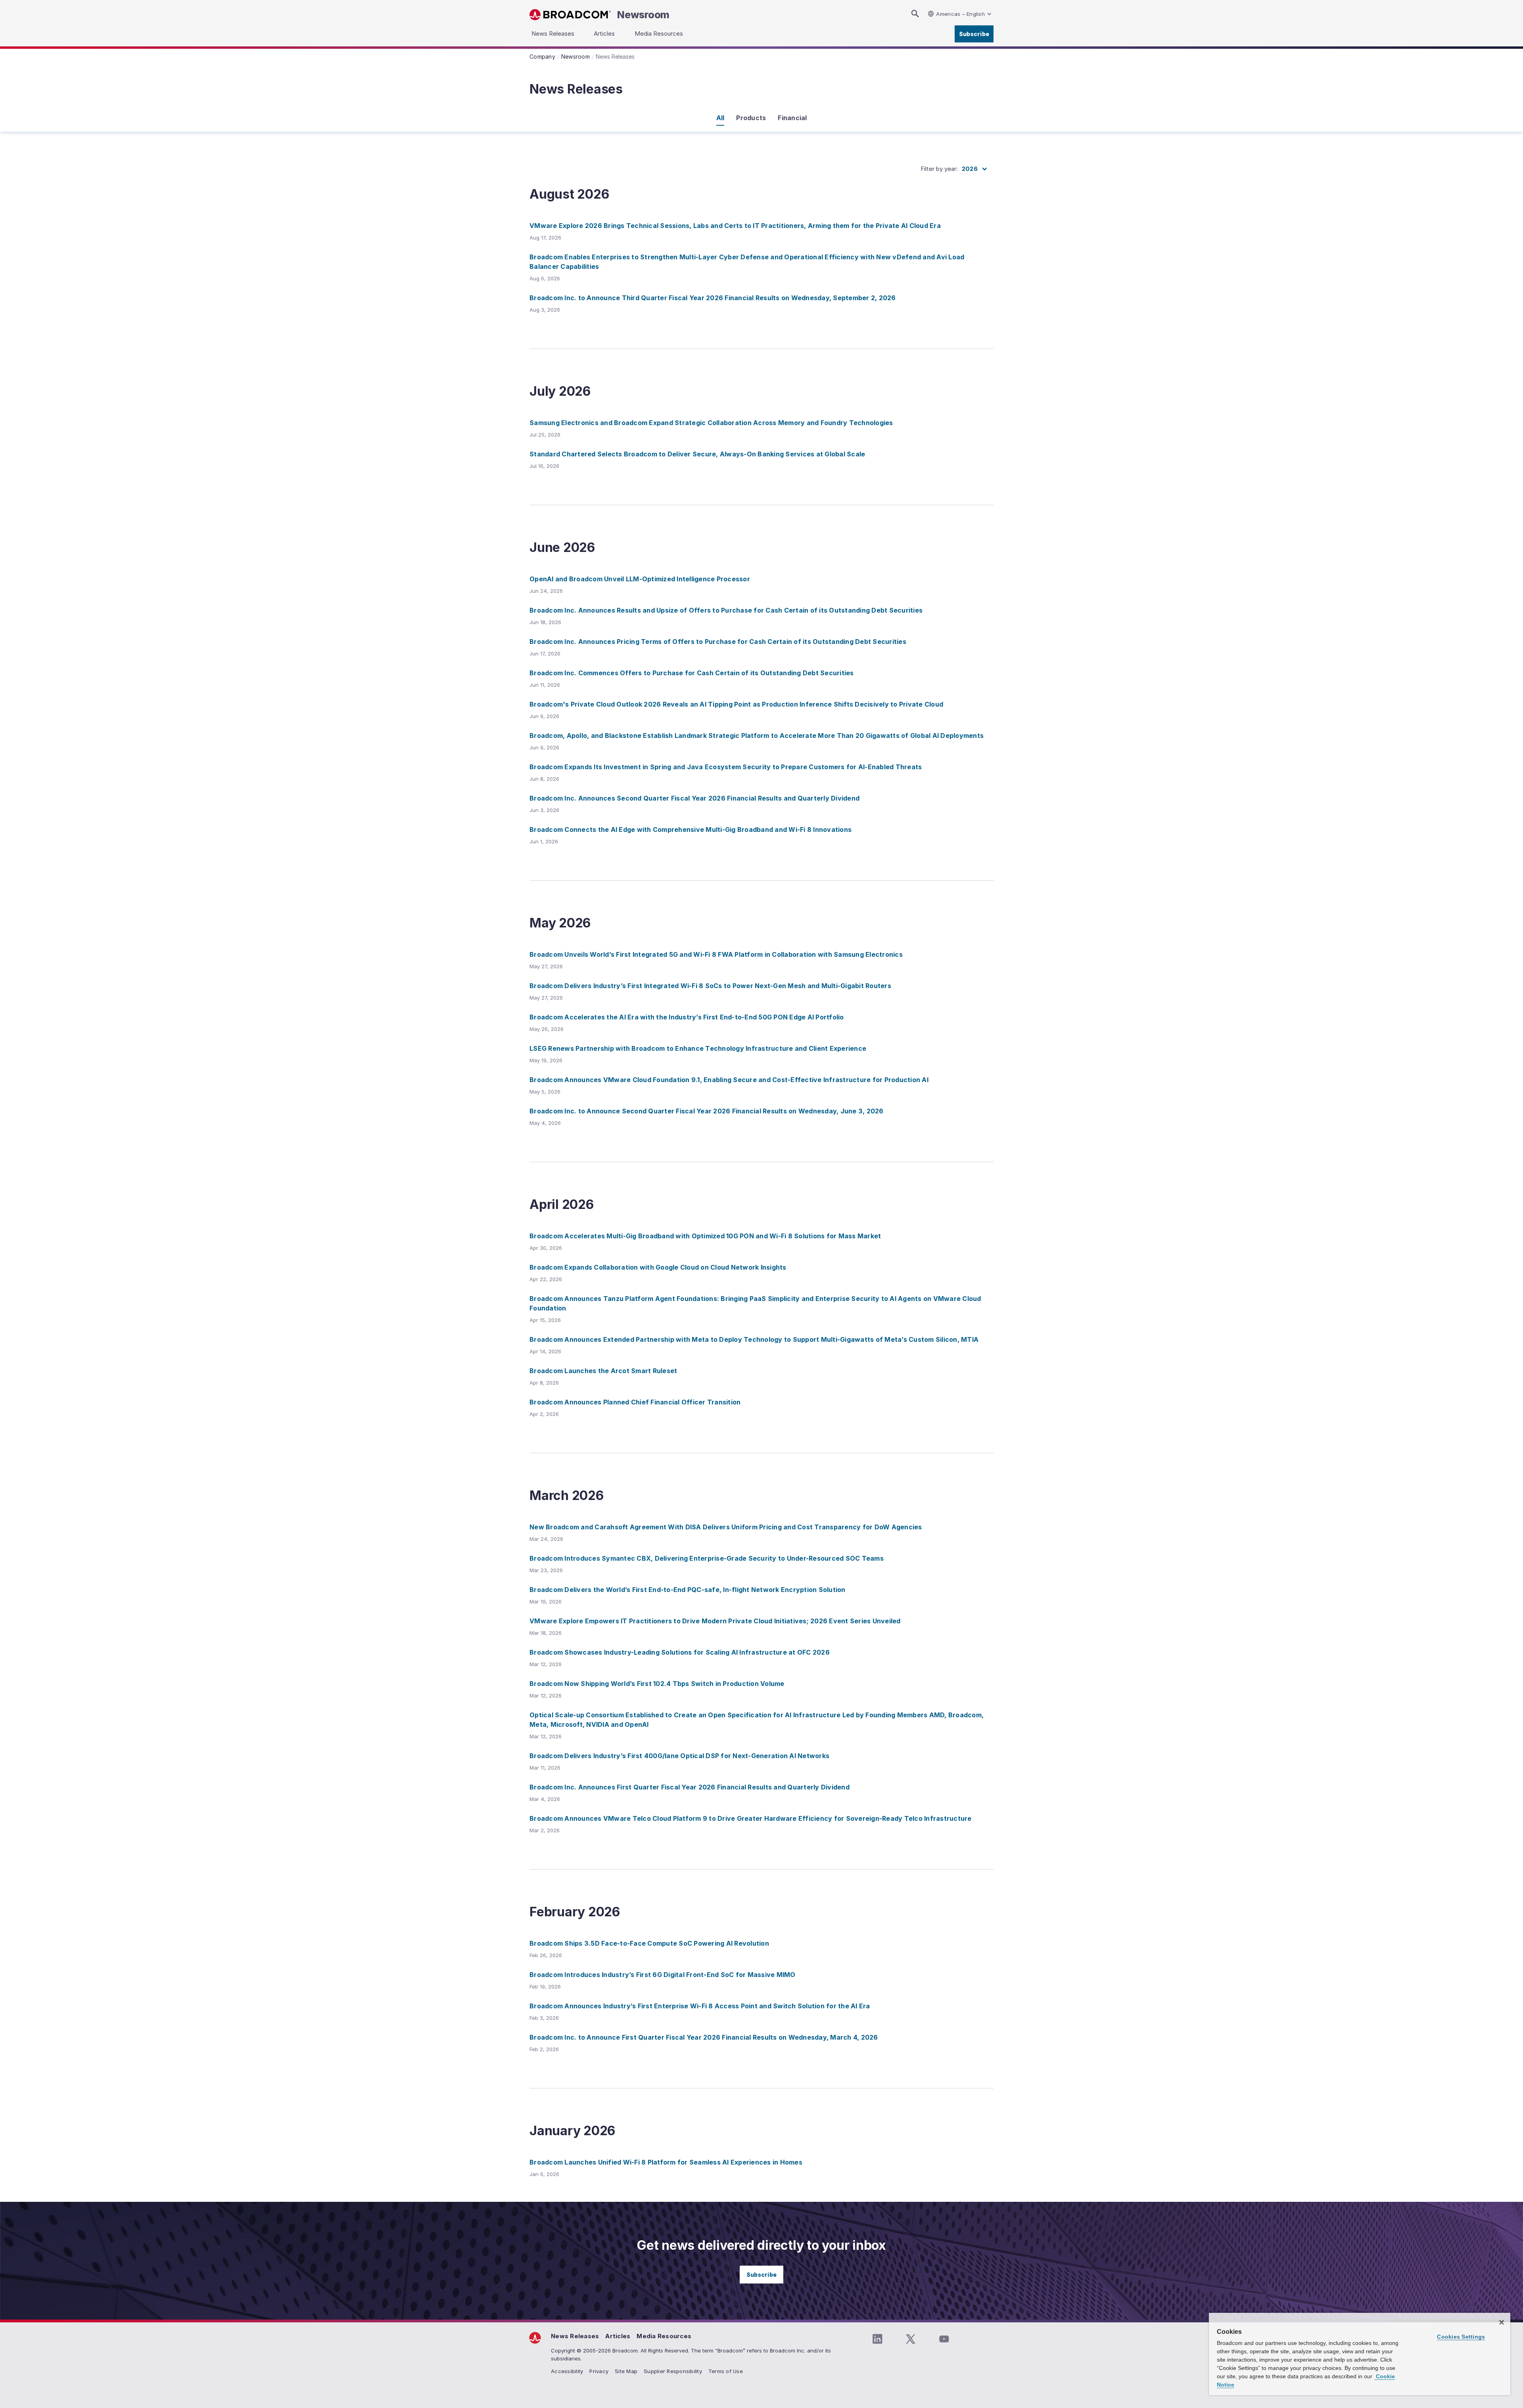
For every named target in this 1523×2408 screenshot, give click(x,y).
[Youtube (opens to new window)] (944, 2339)
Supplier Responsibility (673, 2371)
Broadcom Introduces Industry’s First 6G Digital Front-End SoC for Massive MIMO (663, 1975)
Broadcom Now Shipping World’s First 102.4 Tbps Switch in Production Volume (657, 1684)
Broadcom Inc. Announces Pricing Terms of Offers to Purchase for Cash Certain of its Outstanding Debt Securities (718, 642)
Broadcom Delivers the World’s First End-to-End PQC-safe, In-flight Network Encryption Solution (688, 1590)
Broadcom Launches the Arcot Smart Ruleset (603, 1371)
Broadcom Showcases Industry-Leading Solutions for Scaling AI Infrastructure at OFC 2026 (680, 1652)
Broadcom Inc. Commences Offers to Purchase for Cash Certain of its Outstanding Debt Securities (692, 673)
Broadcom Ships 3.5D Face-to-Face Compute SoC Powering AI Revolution (649, 1943)
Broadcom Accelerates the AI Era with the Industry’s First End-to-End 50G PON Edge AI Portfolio (687, 1017)
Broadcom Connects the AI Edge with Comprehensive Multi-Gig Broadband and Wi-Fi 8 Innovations (691, 829)
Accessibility (567, 2371)
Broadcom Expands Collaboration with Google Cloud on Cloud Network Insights (658, 1267)
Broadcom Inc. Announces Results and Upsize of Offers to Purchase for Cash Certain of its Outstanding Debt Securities (726, 610)
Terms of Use (726, 2371)
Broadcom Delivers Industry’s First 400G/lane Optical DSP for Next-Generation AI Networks (679, 1756)
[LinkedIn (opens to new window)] (877, 2339)
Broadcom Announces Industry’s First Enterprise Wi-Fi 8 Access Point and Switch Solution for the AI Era (700, 2006)
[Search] (915, 14)
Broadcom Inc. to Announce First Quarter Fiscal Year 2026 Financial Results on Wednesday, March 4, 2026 (704, 2037)
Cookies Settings (1461, 2337)
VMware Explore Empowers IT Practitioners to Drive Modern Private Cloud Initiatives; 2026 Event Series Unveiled (715, 1621)
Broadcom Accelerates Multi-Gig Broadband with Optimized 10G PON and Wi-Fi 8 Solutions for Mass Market (705, 1236)
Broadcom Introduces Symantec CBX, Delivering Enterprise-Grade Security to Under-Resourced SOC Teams (707, 1558)
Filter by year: (939, 169)
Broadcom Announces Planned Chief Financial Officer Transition (635, 1402)
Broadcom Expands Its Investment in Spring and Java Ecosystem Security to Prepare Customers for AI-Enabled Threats (726, 767)
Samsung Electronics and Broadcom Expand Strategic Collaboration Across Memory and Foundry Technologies (711, 423)
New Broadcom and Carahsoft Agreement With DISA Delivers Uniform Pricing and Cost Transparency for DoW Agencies (726, 1527)
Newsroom (643, 15)
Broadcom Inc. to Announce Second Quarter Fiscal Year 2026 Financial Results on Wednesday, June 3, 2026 (707, 1111)
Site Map (626, 2371)
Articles (618, 2336)
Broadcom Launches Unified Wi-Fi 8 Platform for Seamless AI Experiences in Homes (666, 2162)
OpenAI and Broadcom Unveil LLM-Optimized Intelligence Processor (640, 579)
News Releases (575, 2336)
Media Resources (664, 2336)
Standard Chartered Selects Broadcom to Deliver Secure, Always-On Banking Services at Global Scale (697, 454)
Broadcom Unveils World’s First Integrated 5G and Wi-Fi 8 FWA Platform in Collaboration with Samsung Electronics (716, 954)
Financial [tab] (792, 118)
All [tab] (720, 118)
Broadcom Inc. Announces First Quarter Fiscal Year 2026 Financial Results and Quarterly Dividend (690, 1787)
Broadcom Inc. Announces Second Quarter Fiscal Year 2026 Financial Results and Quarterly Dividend (694, 798)
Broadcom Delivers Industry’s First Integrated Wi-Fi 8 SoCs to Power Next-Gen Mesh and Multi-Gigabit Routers (710, 986)
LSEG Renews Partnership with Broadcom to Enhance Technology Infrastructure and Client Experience (698, 1048)
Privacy (599, 2371)
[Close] (1502, 2322)
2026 (970, 169)
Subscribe (974, 34)
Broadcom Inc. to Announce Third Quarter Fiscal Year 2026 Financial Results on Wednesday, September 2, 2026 (713, 298)
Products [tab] (751, 118)
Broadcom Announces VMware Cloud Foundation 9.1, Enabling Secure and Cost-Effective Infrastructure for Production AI (729, 1080)
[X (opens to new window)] (911, 2339)
